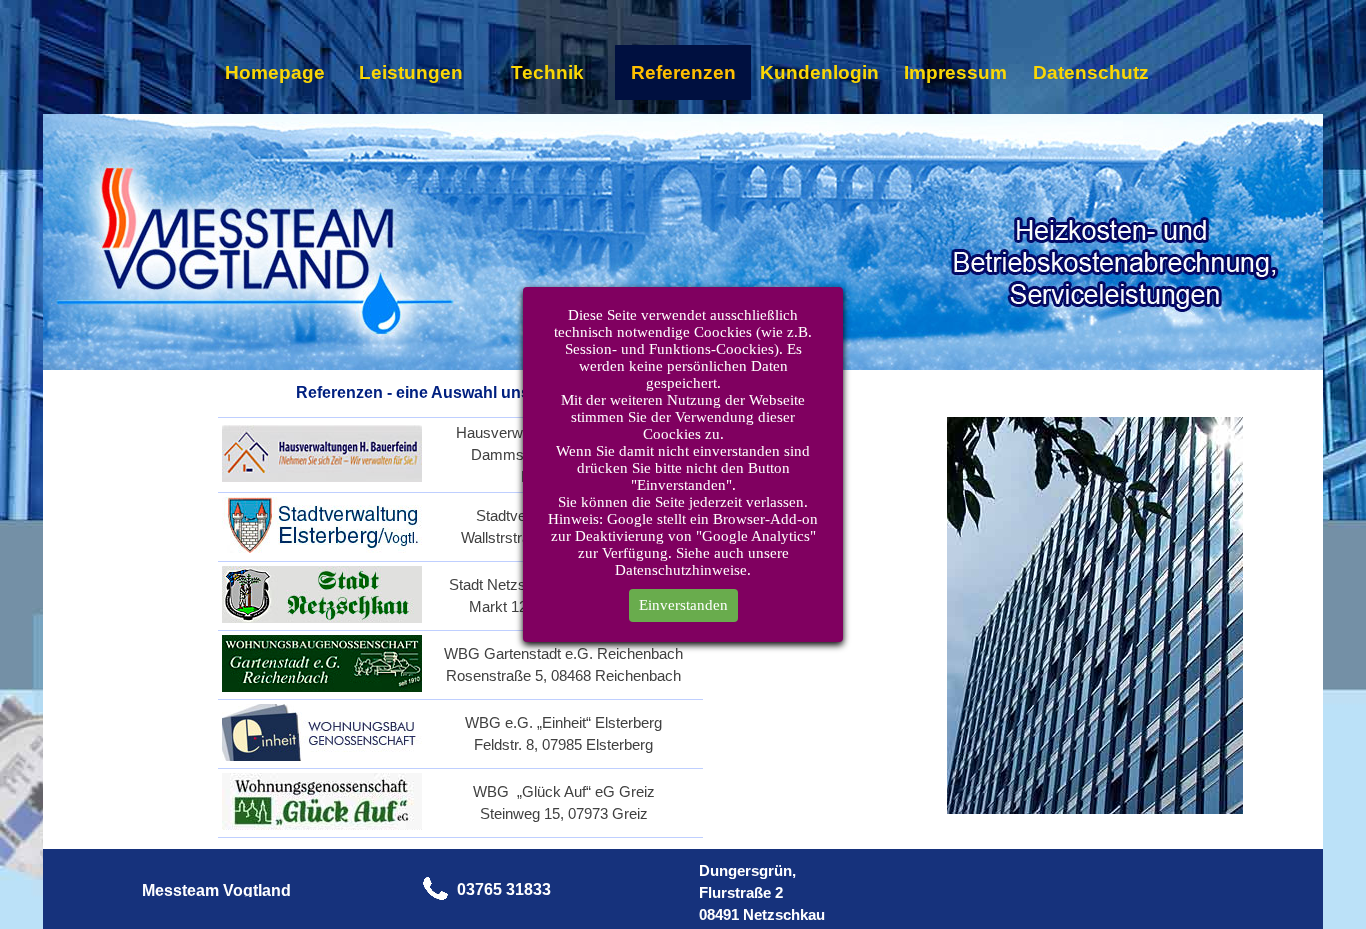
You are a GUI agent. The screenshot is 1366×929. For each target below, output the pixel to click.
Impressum (955, 72)
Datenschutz (1091, 72)
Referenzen (683, 72)
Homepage (275, 72)
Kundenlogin (819, 72)
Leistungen (411, 72)
